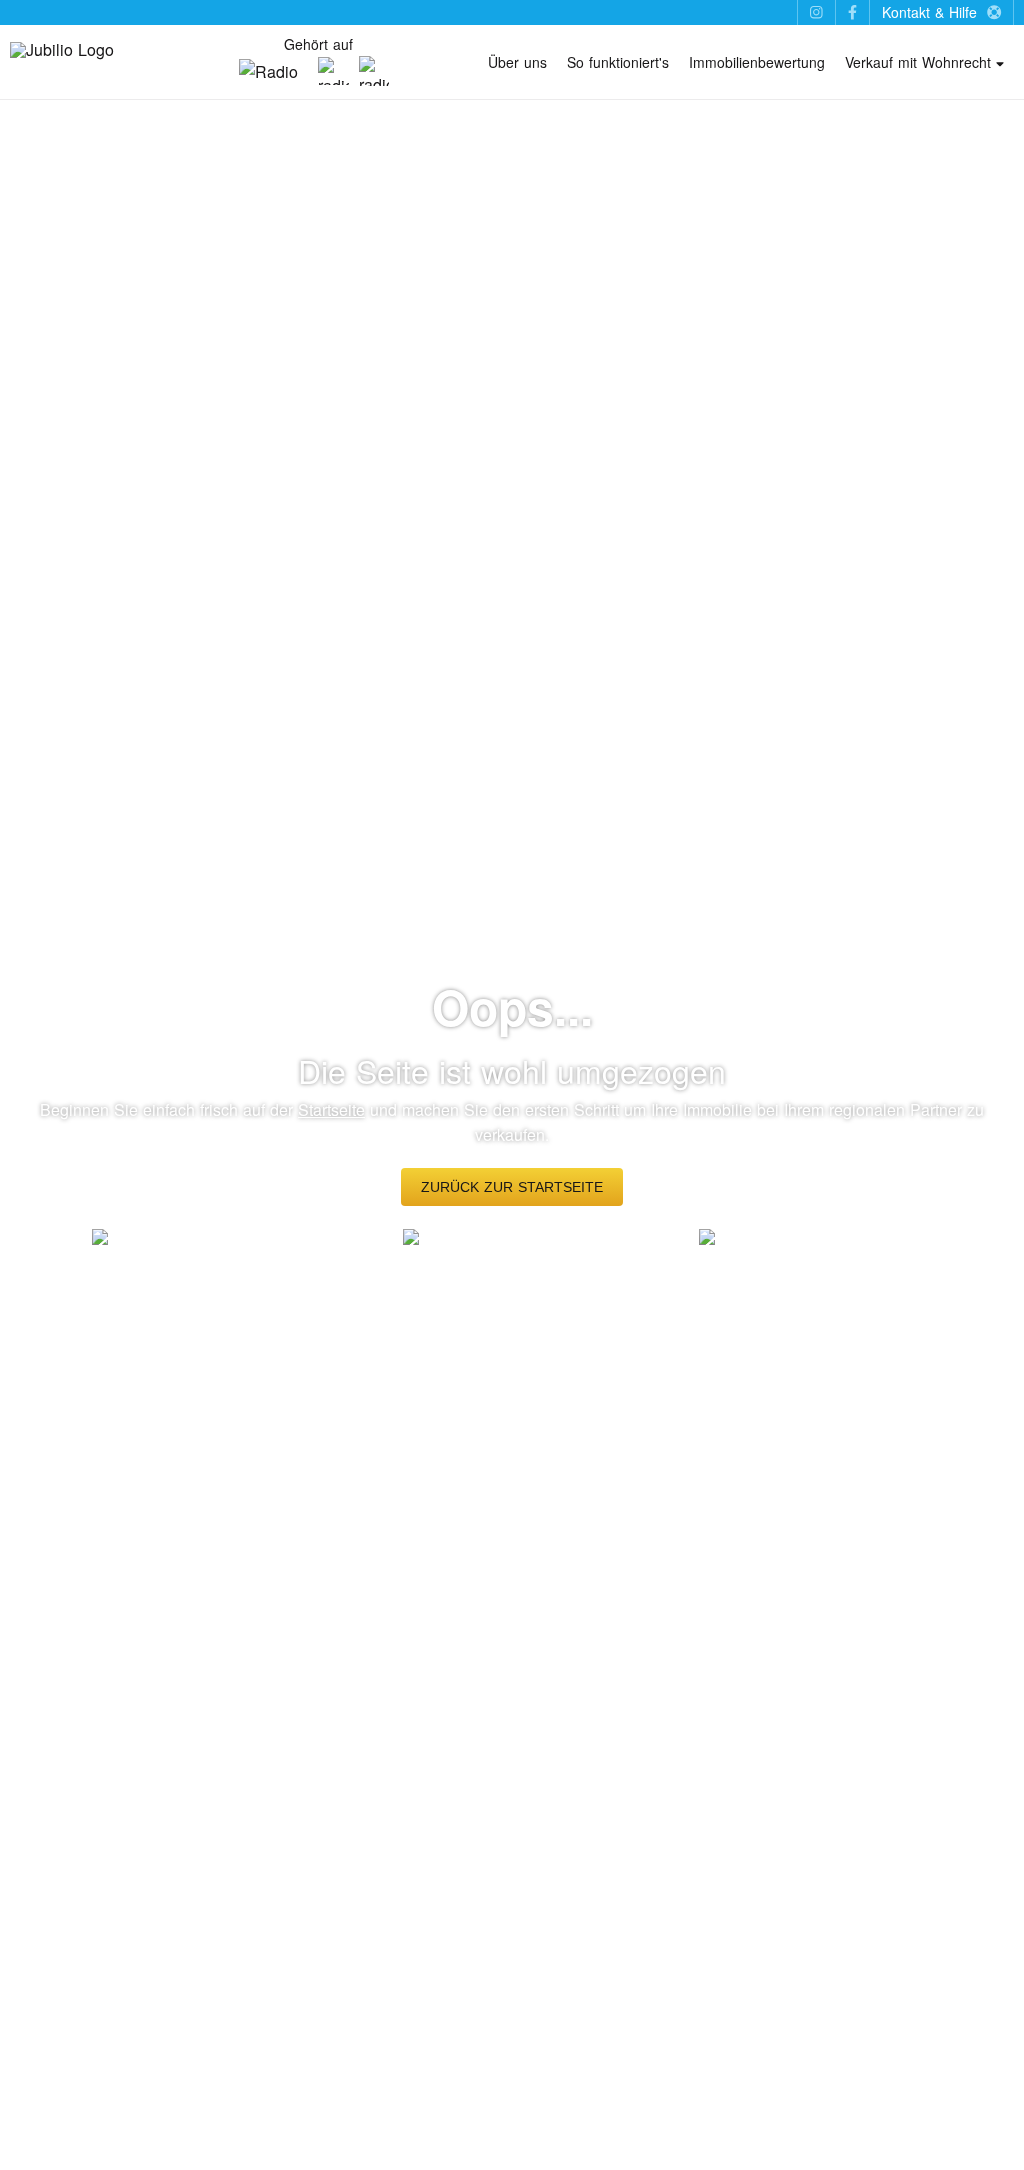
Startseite (331, 1109)
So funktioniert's (618, 62)
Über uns (517, 62)
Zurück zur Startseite (512, 1187)
